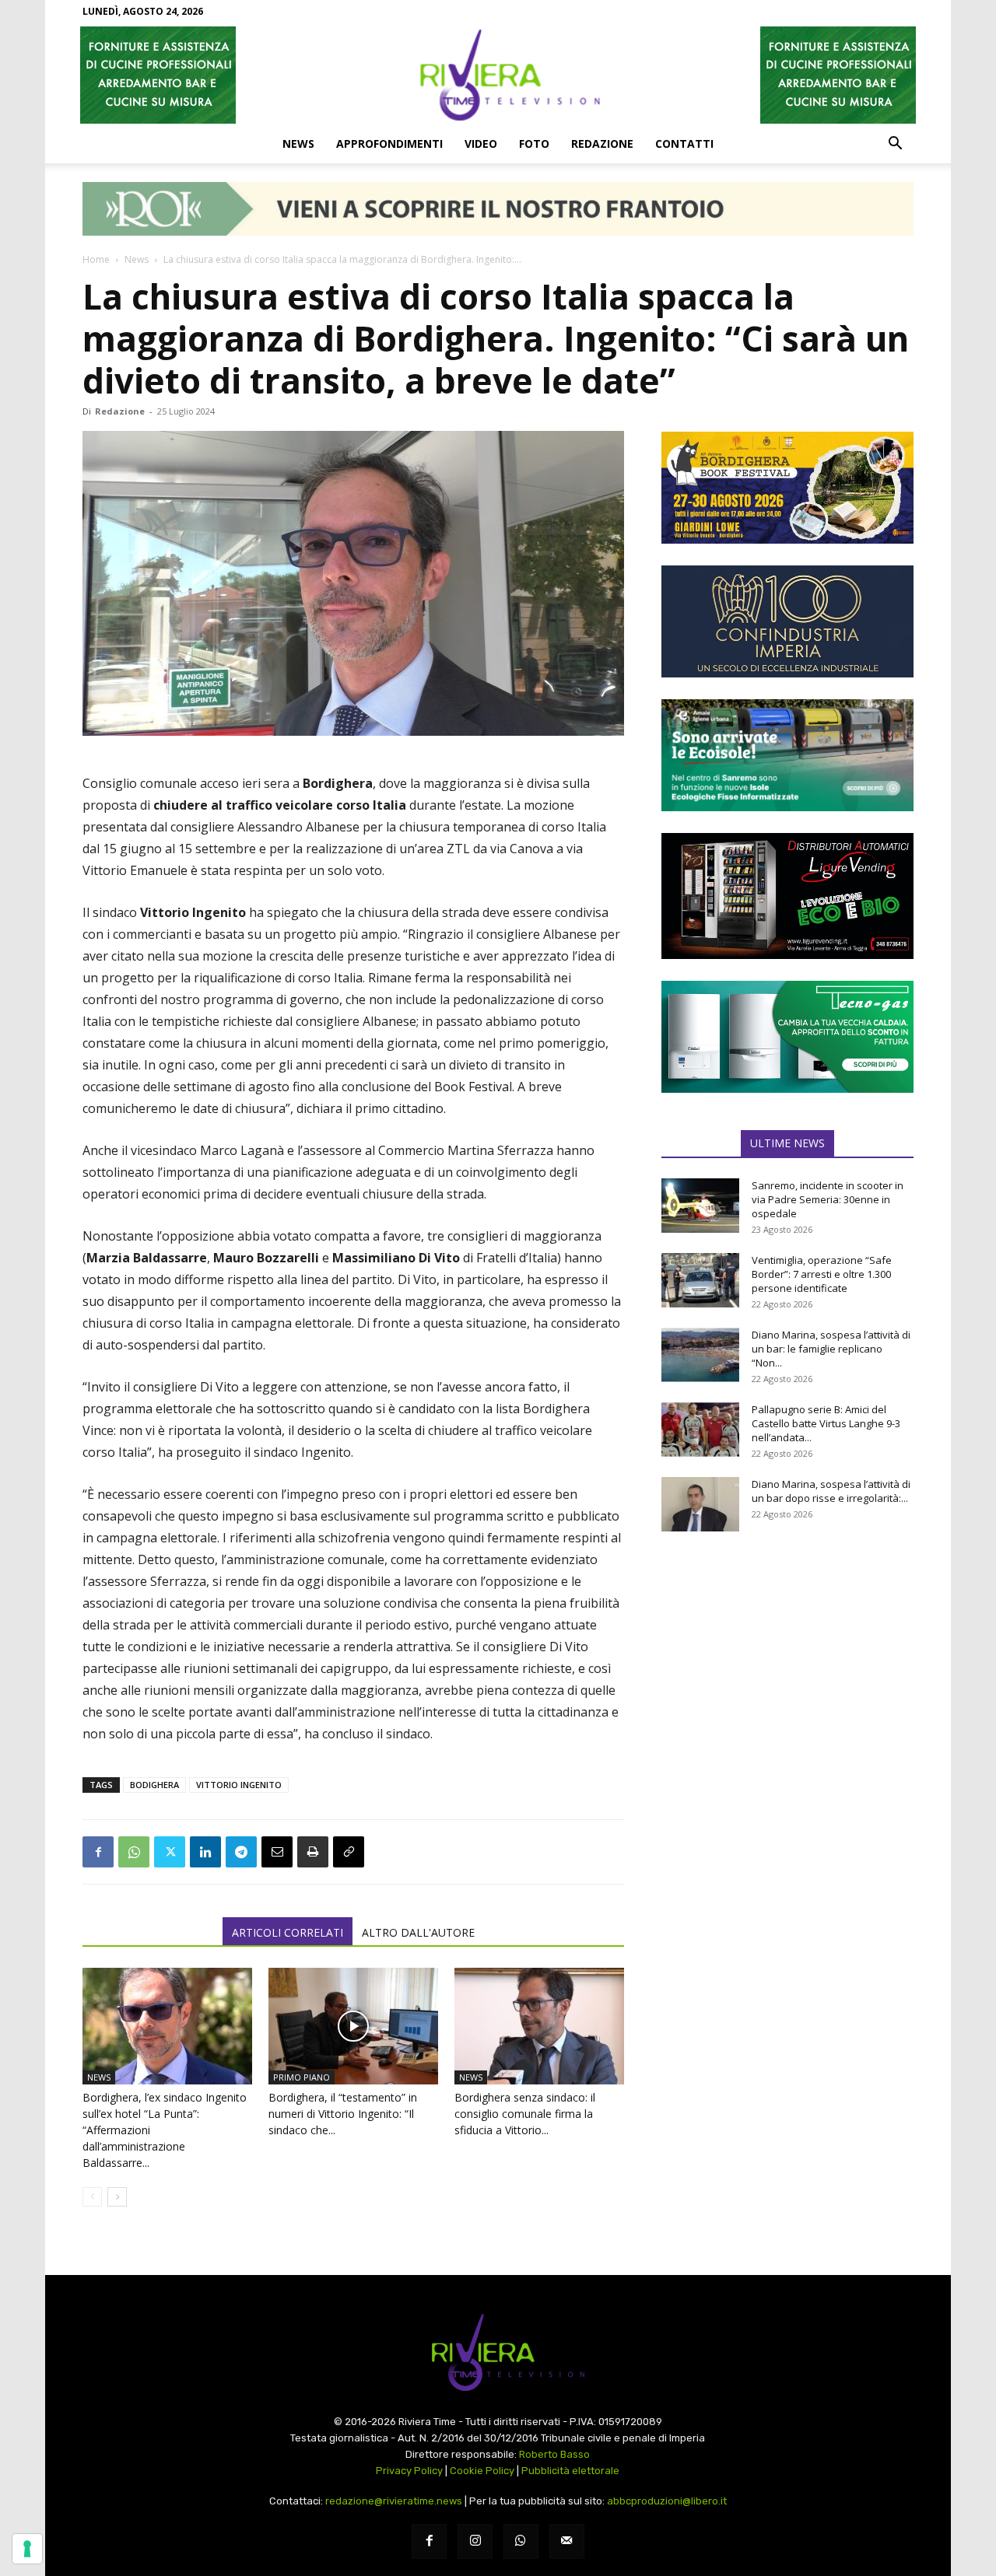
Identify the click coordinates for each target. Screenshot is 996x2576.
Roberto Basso (554, 2454)
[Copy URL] (349, 1852)
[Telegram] (241, 1852)
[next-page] (117, 2197)
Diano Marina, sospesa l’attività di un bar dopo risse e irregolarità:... (831, 1491)
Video (481, 143)
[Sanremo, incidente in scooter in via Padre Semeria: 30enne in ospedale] (700, 1206)
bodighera (154, 1785)
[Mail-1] (567, 2541)
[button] (895, 145)
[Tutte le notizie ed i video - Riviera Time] (498, 2352)
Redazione (602, 143)
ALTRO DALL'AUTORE (418, 1932)
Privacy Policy (409, 2471)
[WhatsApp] (134, 1852)
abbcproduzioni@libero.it (667, 2501)
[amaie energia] (787, 755)
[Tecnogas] (787, 1037)
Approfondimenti (389, 143)
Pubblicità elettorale (570, 2471)
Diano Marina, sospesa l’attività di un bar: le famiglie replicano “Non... (831, 1349)
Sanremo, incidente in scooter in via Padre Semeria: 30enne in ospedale (828, 1199)
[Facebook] (98, 1852)
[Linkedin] (205, 1852)
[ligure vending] (787, 896)
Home (96, 259)
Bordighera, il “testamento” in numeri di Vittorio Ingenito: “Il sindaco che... (343, 2114)
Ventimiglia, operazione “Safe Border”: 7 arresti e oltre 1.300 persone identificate (822, 1274)
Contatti (684, 143)
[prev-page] (92, 2197)
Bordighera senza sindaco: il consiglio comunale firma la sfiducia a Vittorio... (525, 2114)
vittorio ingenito (239, 1785)
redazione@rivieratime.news (394, 2501)
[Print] (313, 1852)
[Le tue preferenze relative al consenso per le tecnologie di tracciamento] (27, 2549)
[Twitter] (170, 1852)
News (298, 143)
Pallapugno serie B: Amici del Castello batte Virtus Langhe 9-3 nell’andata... (826, 1423)
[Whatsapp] (521, 2541)
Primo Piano (302, 2077)
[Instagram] (475, 2541)
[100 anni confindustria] (787, 621)
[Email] (277, 1852)
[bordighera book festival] (787, 488)
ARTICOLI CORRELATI (288, 1932)
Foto (534, 143)
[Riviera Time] (498, 75)
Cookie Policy (482, 2471)
